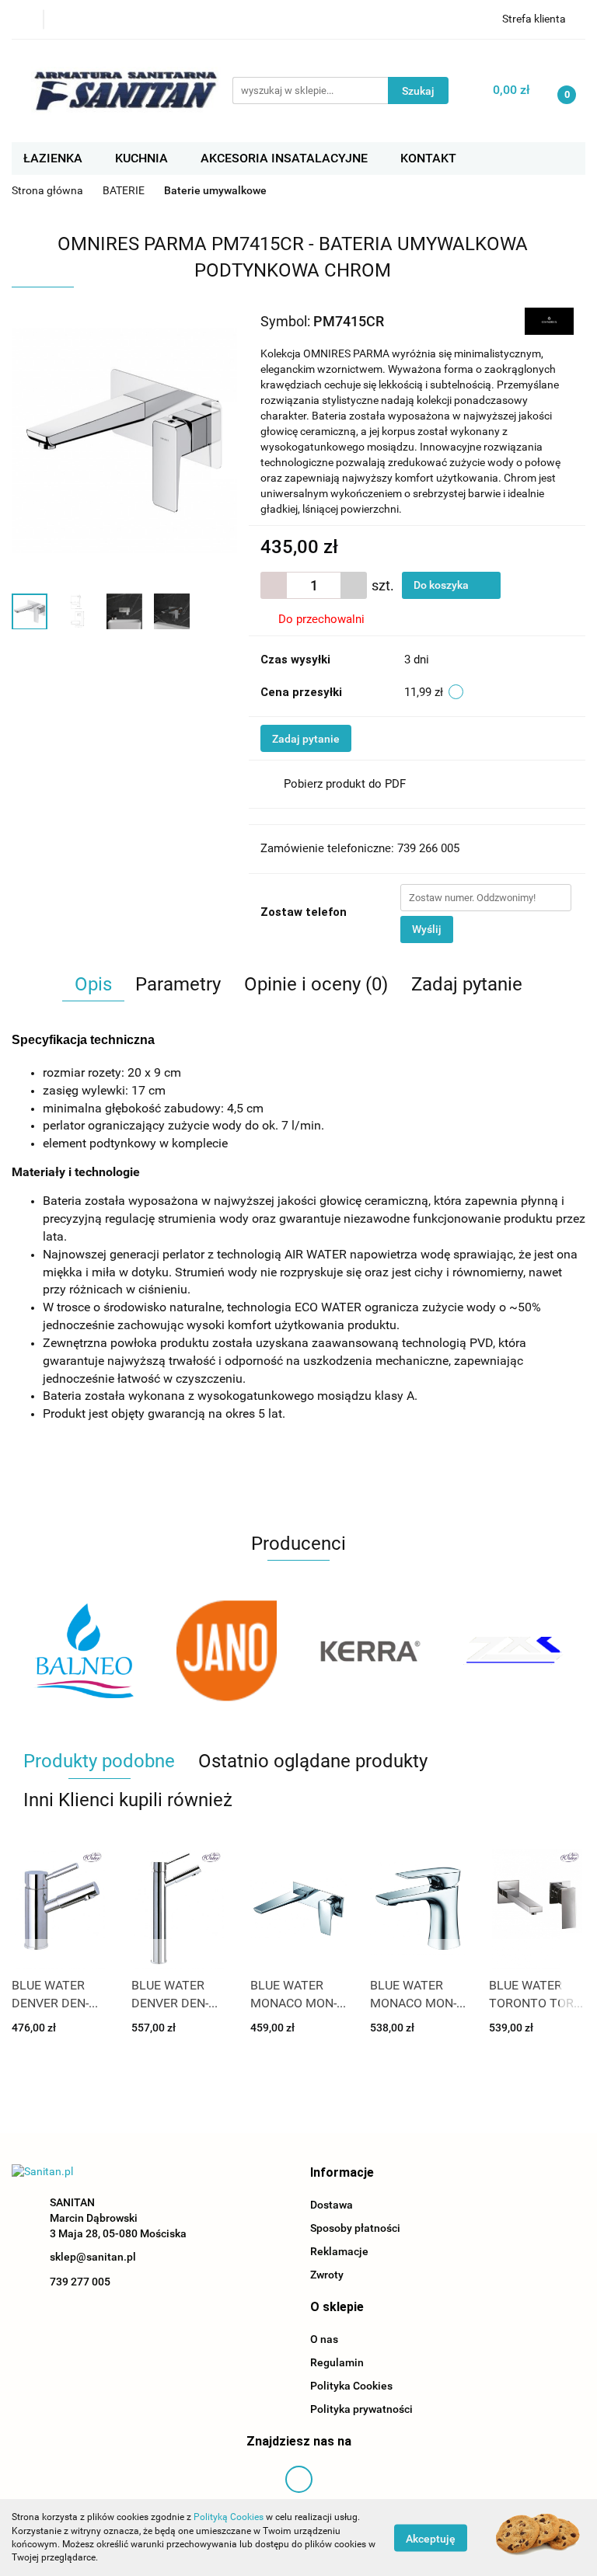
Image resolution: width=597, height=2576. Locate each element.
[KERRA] (227, 1651)
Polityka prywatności (361, 2409)
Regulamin (337, 2362)
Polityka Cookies (351, 2386)
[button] (342, 2173)
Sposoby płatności (355, 2228)
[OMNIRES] (549, 320)
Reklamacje (339, 2251)
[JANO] (84, 1651)
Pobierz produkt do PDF (345, 784)
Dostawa (332, 2205)
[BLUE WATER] (514, 1651)
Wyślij (427, 929)
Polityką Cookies (229, 2517)
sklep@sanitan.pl (93, 2257)
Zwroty (327, 2275)
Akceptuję (431, 2538)
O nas (324, 2339)
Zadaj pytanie (306, 739)
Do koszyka (442, 585)
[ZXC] (370, 1651)
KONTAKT (428, 158)
